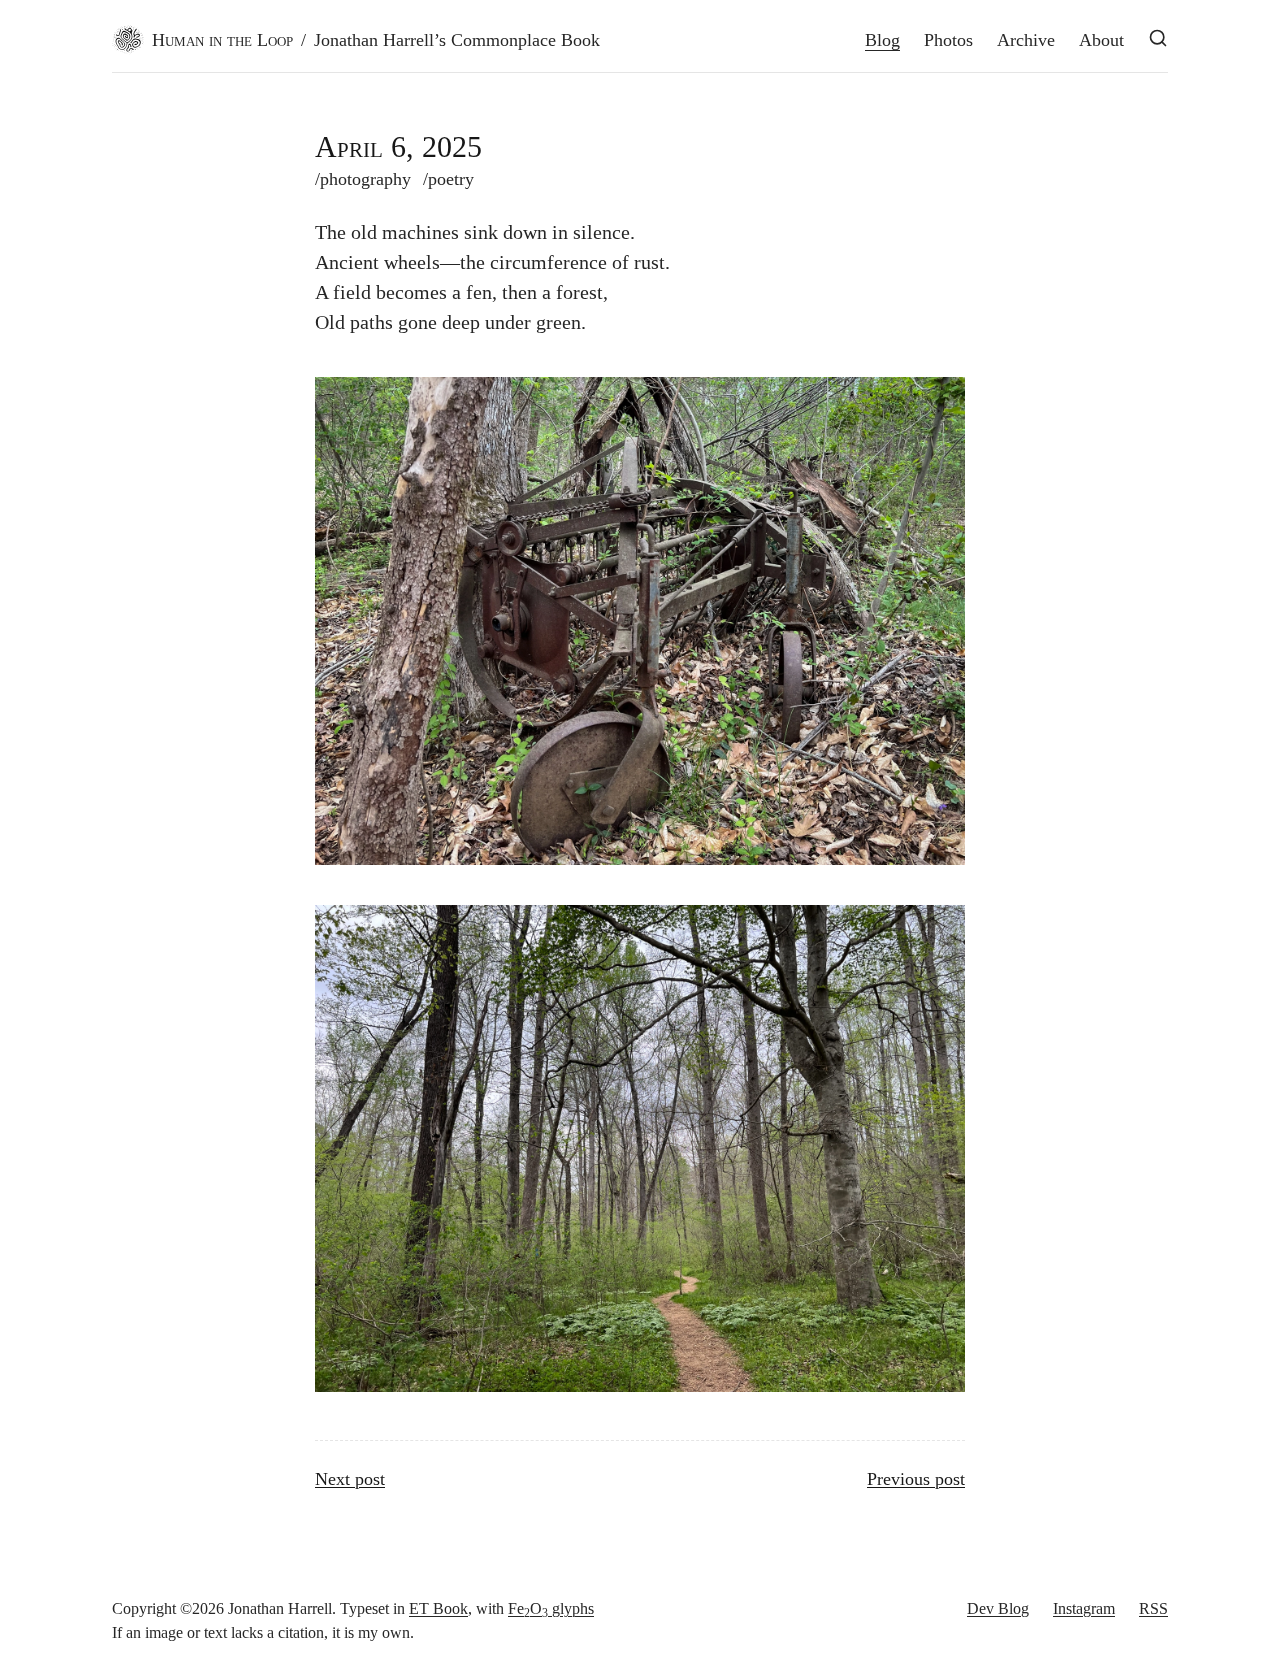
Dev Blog (998, 1608)
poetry (448, 179)
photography (363, 179)
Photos (948, 40)
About (1101, 40)
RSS (1153, 1608)
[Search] (1158, 38)
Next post (350, 1479)
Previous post (916, 1479)
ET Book (438, 1608)
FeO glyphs (551, 1608)
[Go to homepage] (128, 40)
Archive (1026, 40)
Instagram (1084, 1608)
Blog (882, 40)
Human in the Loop (222, 40)
